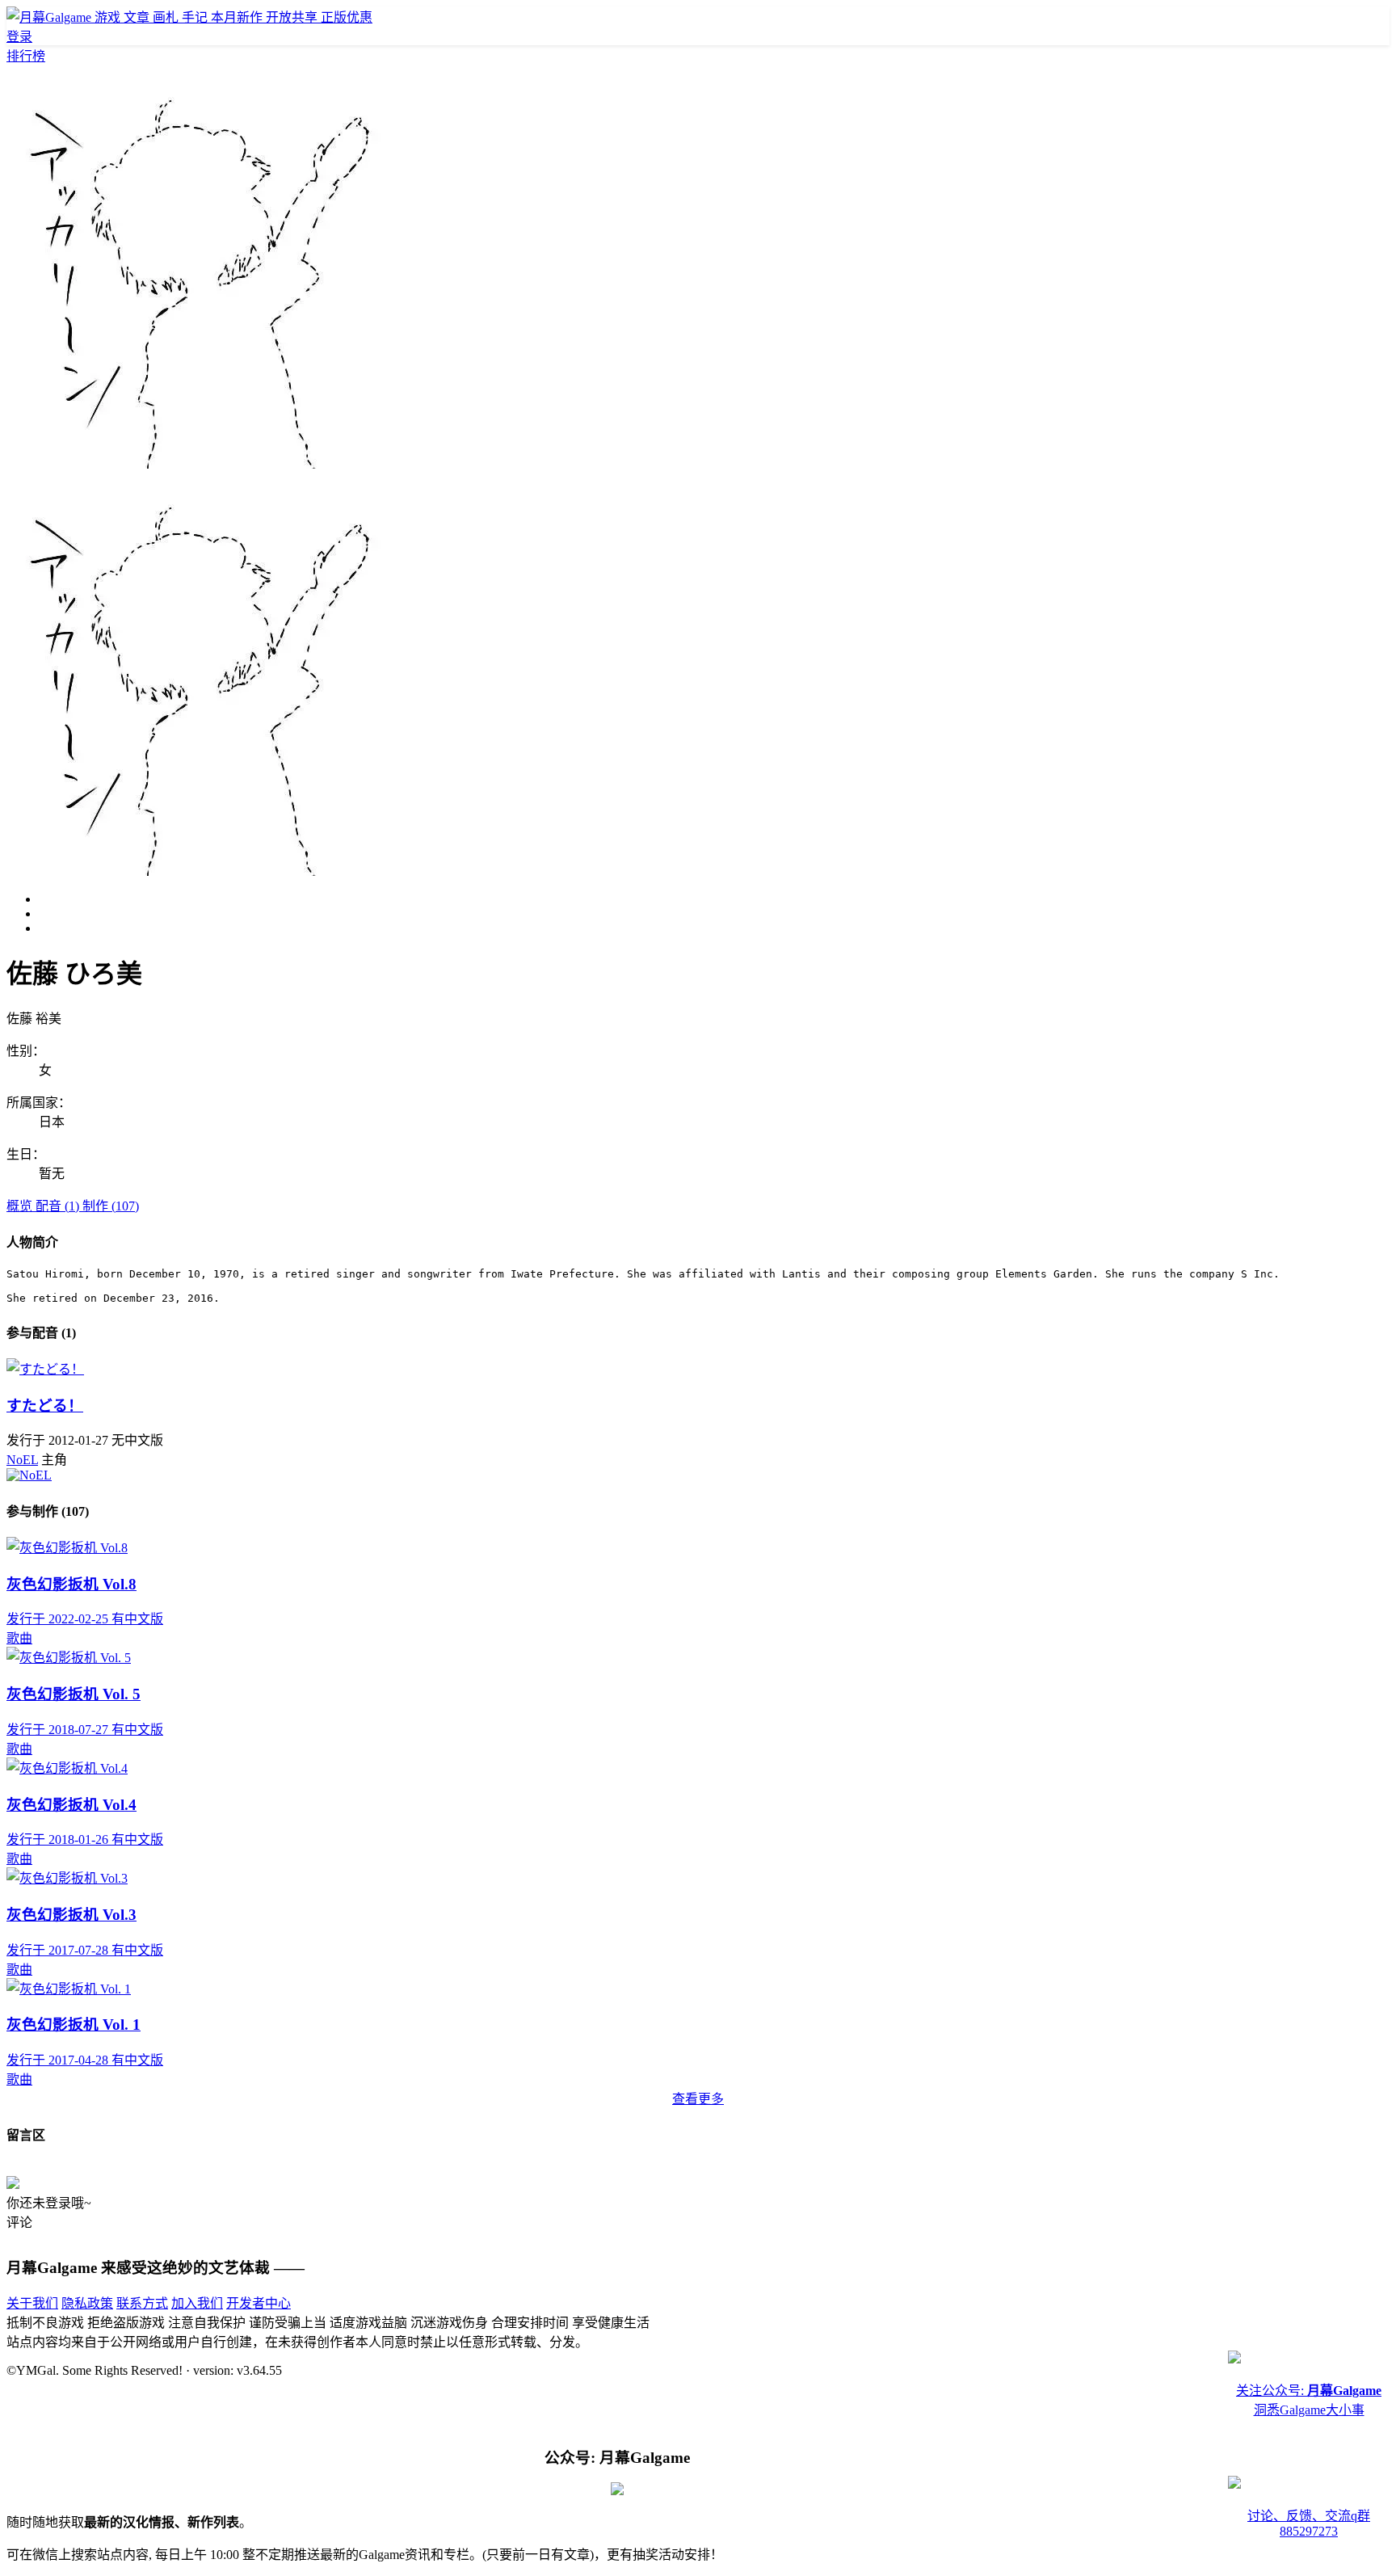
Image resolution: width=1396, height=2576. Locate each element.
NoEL (22, 1460)
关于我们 (32, 2303)
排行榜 (26, 56)
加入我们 (197, 2303)
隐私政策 (87, 2303)
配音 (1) (59, 1206)
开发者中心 (259, 2303)
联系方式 (142, 2303)
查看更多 (698, 2099)
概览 (21, 1206)
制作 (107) (111, 1206)
